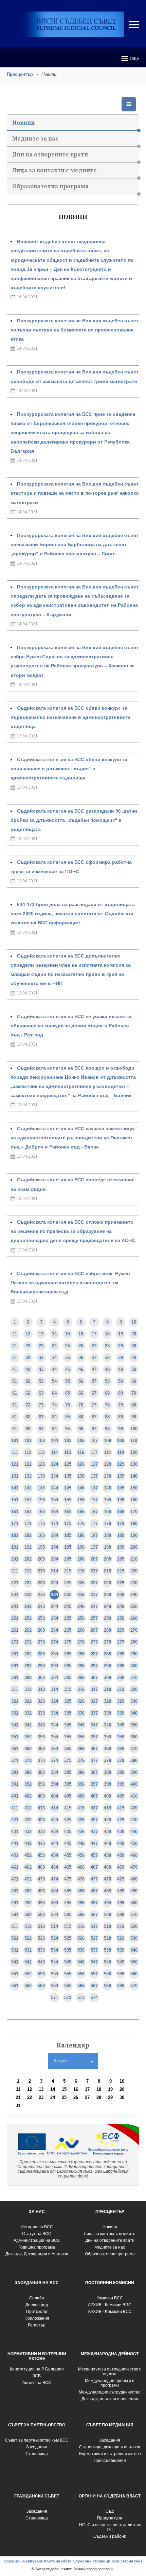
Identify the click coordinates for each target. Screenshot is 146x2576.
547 (94, 1962)
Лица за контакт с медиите (110, 2234)
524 (54, 1938)
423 (41, 1820)
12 (28, 1334)
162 (28, 1512)
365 (68, 1749)
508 (107, 1915)
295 (68, 1666)
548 (107, 1962)
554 (54, 1974)
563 (41, 1986)
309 (121, 1678)
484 (54, 1891)
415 (68, 1808)
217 (94, 1571)
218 (107, 1571)
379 (121, 1761)
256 (81, 1618)
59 (121, 1381)
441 (15, 1843)
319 (121, 1689)
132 (28, 1476)
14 (54, 1334)
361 (15, 1749)
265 (68, 1630)
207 (94, 1559)
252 (28, 1618)
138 (107, 1476)
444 (54, 1843)
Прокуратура (110, 2518)
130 (134, 1464)
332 (28, 1713)
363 (41, 1749)
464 (54, 1867)
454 (54, 1855)
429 (121, 1820)
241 (15, 1606)
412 (28, 1808)
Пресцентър (20, 74)
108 (107, 1441)
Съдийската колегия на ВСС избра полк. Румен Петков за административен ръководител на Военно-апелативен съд (70, 1283)
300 (134, 1666)
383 (41, 1772)
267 (94, 1630)
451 (15, 1855)
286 (81, 1654)
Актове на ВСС (37, 2383)
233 (41, 1595)
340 (134, 1713)
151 (15, 1500)
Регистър (37, 2325)
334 (54, 1713)
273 (41, 1642)
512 (28, 1926)
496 (81, 1903)
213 (41, 1571)
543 (41, 1962)
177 (94, 1523)
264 (54, 1630)
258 (107, 1618)
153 (41, 1500)
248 (107, 1606)
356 (81, 1737)
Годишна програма (37, 2247)
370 (134, 1749)
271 (15, 1642)
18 (107, 1334)
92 (28, 1429)
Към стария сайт (127, 2561)
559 (121, 1974)
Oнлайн (37, 2298)
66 (81, 1393)
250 (134, 1606)
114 (54, 1452)
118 (107, 1452)
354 (54, 1737)
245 (68, 1606)
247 (94, 1606)
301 (15, 1678)
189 (121, 1535)
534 (54, 1950)
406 (81, 1796)
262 (28, 1630)
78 (107, 1405)
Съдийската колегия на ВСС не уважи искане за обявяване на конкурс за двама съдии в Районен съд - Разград (71, 1026)
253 (41, 1618)
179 (121, 1523)
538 (107, 1950)
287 (94, 1654)
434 (54, 1832)
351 (15, 1737)
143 (41, 1488)
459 (121, 1855)
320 (134, 1689)
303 (41, 1678)
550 (134, 1962)
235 (68, 1595)
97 (94, 1429)
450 (134, 1843)
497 (94, 1903)
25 (68, 1346)
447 (94, 1843)
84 (54, 1417)
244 (54, 1606)
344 (54, 1725)
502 (28, 1915)
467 (94, 1867)
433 (41, 1832)
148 (107, 1488)
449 (121, 1843)
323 (41, 1701)
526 (81, 1938)
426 (81, 1820)
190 (134, 1535)
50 (134, 1369)
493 (41, 1903)
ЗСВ (37, 2376)
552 (28, 1974)
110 (134, 1441)
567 (94, 1986)
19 (121, 1334)
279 (121, 1642)
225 (68, 1583)
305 (68, 1678)
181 (15, 1535)
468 (107, 1867)
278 (107, 1642)
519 (121, 1926)
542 (28, 1962)
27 (94, 1346)
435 (68, 1832)
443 (41, 1843)
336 (81, 1713)
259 (121, 1618)
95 (68, 1429)
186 (81, 1535)
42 (28, 1369)
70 (134, 1393)
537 (94, 1950)
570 (134, 1986)
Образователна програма (50, 186)
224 (54, 1583)
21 (15, 1346)
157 (94, 1500)
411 (15, 1808)
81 (15, 1417)
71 (15, 1405)
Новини (23, 123)
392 (28, 1784)
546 (81, 1962)
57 (94, 1381)
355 (68, 1737)
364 (54, 1749)
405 (68, 1796)
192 (28, 1547)
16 (81, 1334)
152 (28, 1500)
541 (15, 1962)
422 (28, 1820)
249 (121, 1606)
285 (68, 1654)
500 (134, 1903)
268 (107, 1630)
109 (121, 1441)
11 (15, 1334)
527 (94, 1938)
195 (68, 1547)
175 (68, 1523)
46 (81, 1369)
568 (107, 1986)
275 (68, 1642)
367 (94, 1749)
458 (107, 1855)
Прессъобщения (110, 2461)
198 (107, 1547)
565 (68, 1986)
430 (134, 1820)
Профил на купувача (23, 2561)
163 (41, 1512)
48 (107, 1369)
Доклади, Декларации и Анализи (37, 2254)
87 (94, 1417)
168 (107, 1512)
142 (28, 1488)
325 (68, 1701)
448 (107, 1843)
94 (54, 1429)
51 (15, 1381)
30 (134, 1346)
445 (68, 1843)
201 (15, 1559)
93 (41, 1429)
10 (134, 1322)
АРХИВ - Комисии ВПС (110, 2305)
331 (15, 1713)
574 (94, 1998)
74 (54, 1405)
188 (107, 1535)
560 (134, 1974)
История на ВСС (37, 2227)
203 (41, 1559)
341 (15, 1725)
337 (94, 1713)
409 (121, 1796)
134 (54, 1476)
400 (134, 1784)
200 (134, 1547)
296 (81, 1666)
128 (107, 1464)
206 (81, 1559)
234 (54, 1595)
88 (107, 1417)
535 (68, 1950)
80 (134, 1405)
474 (54, 1879)
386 (81, 1772)
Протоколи (37, 2312)
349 (121, 1725)
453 (41, 1855)
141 (15, 1488)
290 (134, 1654)
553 (41, 1974)
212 (28, 1571)
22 (28, 1346)
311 (15, 1689)
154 (54, 1500)
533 (41, 1950)
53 (41, 1381)
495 (68, 1903)
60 (134, 1381)
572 (68, 1998)
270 (134, 1630)
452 (28, 1855)
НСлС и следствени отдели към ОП (110, 2527)
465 (68, 1867)
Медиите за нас (35, 138)
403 (41, 1796)
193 (41, 1547)
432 (28, 1832)
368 (107, 1749)
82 (28, 1417)
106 (81, 1441)
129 (121, 1464)
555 (68, 1974)
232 (28, 1595)
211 (15, 1571)
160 (134, 1500)
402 (28, 1796)
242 (28, 1606)
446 (81, 1843)
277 (94, 1642)
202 (28, 1559)
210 (134, 1559)
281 (15, 1654)
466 (81, 1867)
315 (68, 1689)
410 (134, 1796)
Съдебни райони (110, 2536)
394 (54, 1784)
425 (68, 1820)
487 (94, 1891)
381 (15, 1772)
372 (28, 1761)
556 (81, 1974)
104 (54, 1441)
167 (94, 1512)
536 (81, 1950)
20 (134, 1334)
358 (107, 1737)
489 (121, 1891)
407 (94, 1796)
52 (28, 1381)
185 (68, 1535)
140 (134, 1476)
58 (107, 1381)
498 (107, 1903)
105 (68, 1441)
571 (54, 1998)
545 (68, 1962)
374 (54, 1761)
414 (54, 1808)
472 (28, 1879)
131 (15, 1476)
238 (107, 1595)
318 (107, 1689)
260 (134, 1618)
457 (94, 1855)
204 (54, 1559)
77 (94, 1405)
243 (41, 1606)
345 (68, 1725)
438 (107, 1832)
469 (121, 1867)
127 (94, 1464)
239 (121, 1595)
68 (107, 1393)
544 (54, 1962)
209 (121, 1559)
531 (15, 1950)
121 (15, 1464)
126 (81, 1464)
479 (121, 1879)
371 (15, 1761)
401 (15, 1796)
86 (81, 1417)
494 (54, 1903)
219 (121, 1571)
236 (81, 1595)
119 (121, 1452)
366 (81, 1749)
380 (134, 1761)
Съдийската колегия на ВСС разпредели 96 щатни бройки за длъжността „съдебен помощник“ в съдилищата (74, 820)
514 (54, 1926)
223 (41, 1583)
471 (15, 1879)
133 (41, 1476)
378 (107, 1761)
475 (68, 1879)
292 (28, 1666)
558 (107, 1974)
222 (28, 1583)
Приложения (37, 2318)
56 (81, 1381)
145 (68, 1488)
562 (28, 1986)
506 (81, 1915)
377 (94, 1761)
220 (134, 1571)
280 (134, 1642)
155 (68, 1500)
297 (94, 1666)
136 (81, 1476)
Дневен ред (37, 2305)
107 (94, 1441)
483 (41, 1891)
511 (15, 1926)
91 (15, 1429)
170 (134, 1512)
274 (54, 1642)
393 (41, 1784)
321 (15, 1701)
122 (28, 1464)
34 (54, 1358)
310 (134, 1678)
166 (81, 1512)
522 (28, 1938)
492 (28, 1903)
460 (134, 1855)
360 (134, 1737)
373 (41, 1761)
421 (15, 1820)
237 (94, 1595)
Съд (110, 2511)
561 (15, 1986)
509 (121, 1915)
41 (15, 1369)
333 (41, 1713)
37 (94, 1358)
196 (81, 1547)
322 (28, 1701)
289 (121, 1654)
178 (107, 1523)
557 (94, 1974)
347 (94, 1725)
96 (81, 1429)
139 (121, 1476)
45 (68, 1369)
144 (54, 1488)
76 (81, 1405)
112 (28, 1452)
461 (15, 1867)
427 (94, 1820)
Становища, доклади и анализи (110, 2447)
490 (134, 1891)
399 (121, 1784)
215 (68, 1571)
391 (15, 1784)
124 (54, 1464)
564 (54, 1986)
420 (134, 1808)
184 (54, 1535)
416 (81, 1808)
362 (28, 1749)
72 (28, 1405)
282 (28, 1654)
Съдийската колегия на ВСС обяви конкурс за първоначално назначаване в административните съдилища (71, 717)
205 (68, 1559)
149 (121, 1488)
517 (94, 1926)
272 (28, 1642)
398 (107, 1784)
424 (54, 1820)
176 (81, 1523)
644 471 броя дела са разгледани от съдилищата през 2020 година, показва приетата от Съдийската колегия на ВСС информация (73, 914)
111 (15, 1452)
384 (54, 1772)
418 (107, 1808)
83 (41, 1417)
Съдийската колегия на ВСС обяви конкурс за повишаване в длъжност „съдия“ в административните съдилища (69, 769)
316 (81, 1689)
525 (68, 1938)
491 (15, 1903)
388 (107, 1772)
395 (68, 1784)
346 (81, 1725)
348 (107, 1725)
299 (121, 1666)
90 (134, 1417)
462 (28, 1867)
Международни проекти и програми (110, 2383)
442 (28, 1843)
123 (41, 1464)
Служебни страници (92, 2561)
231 (15, 1595)
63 (41, 1393)
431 (15, 1832)
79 (121, 1405)
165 (68, 1512)
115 (68, 1452)
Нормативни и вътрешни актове (110, 2454)
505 (68, 1915)
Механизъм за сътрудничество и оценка (110, 2371)
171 (15, 1523)
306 (81, 1678)
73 (41, 1405)
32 (28, 1358)
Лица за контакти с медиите (54, 170)
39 (121, 1358)
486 (81, 1891)
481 (15, 1891)
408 (107, 1796)
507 (94, 1915)
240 (134, 1595)
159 (121, 1500)
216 (81, 1571)
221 (15, 1583)
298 (107, 1666)
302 (28, 1678)
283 (41, 1654)
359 (121, 1737)
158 (107, 1500)
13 (41, 1334)
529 (121, 1938)
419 (121, 1808)
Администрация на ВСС (37, 2240)
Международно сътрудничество (110, 2392)
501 (15, 1915)
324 (54, 1701)
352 (28, 1737)
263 (41, 1630)
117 (94, 1452)
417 (94, 1808)
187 (94, 1535)
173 (41, 1523)
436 (81, 1832)
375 (68, 1761)
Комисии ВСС (110, 2298)
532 (28, 1950)
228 (107, 1583)
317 (94, 1689)
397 (94, 1784)
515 (68, 1926)
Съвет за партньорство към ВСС (37, 2440)
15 (68, 1334)
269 (121, 1630)
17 (94, 1334)
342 (28, 1725)
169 (121, 1512)
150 (134, 1488)
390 (134, 1772)
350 (134, 1725)
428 (107, 1820)
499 (121, 1903)
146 (81, 1488)
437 (94, 1832)
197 (94, 1547)
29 (121, 1346)
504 (54, 1915)
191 (15, 1547)
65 (68, 1393)
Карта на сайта (58, 2561)
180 (134, 1523)
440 (134, 1832)
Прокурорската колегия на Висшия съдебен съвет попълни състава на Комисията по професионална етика (75, 330)
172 (28, 1523)
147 (94, 1488)
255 (68, 1618)
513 (41, 1926)
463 (41, 1867)
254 (54, 1618)
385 (68, 1772)
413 (41, 1808)
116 (81, 1452)
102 (28, 1441)
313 (41, 1689)
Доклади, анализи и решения (110, 2399)
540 (134, 1950)
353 (41, 1737)
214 (54, 1571)
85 (68, 1417)
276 (81, 1642)
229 (121, 1583)
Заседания (37, 2447)
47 (94, 1369)
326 (81, 1701)
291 (15, 1666)
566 (81, 1986)
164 (54, 1512)
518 (107, 1926)
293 (41, 1666)
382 (28, 1772)
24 (54, 1346)
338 (107, 1713)
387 (94, 1772)
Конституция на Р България (37, 2369)
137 (94, 1476)
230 (134, 1583)
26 (81, 1346)
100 (134, 1429)
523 (41, 1938)
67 (94, 1393)
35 (68, 1358)
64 (54, 1393)
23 (41, 1346)
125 (68, 1464)
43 (41, 1369)
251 (15, 1618)
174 (54, 1523)
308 (107, 1678)
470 (134, 1867)
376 (81, 1761)
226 (81, 1583)
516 (81, 1926)
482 (28, 1891)
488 (107, 1891)
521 (15, 1938)
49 (121, 1369)
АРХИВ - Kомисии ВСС (110, 2312)
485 (68, 1891)
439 (121, 1832)
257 (94, 1618)
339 (121, 1713)
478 (107, 1879)
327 (94, 1701)
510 (134, 1915)
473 (41, 1879)
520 (134, 1926)
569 (121, 1986)
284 (54, 1654)
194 (54, 1547)
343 (41, 1725)
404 (54, 1796)
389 (121, 1772)
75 (68, 1405)
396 (81, 1784)
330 (134, 1701)
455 (68, 1855)
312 (28, 1689)
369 (121, 1749)
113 (41, 1452)
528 (107, 1938)
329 (121, 1701)
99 (121, 1429)
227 (94, 1583)
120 (134, 1452)
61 (15, 1393)
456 (81, 1855)
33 (41, 1358)
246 (81, 1606)
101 (15, 1441)
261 (15, 1630)
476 (81, 1879)
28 (107, 1346)
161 (15, 1512)
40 (134, 1358)
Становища (37, 2454)
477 (94, 1879)
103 (41, 1441)
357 (94, 1737)
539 (121, 1950)
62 (28, 1393)
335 (68, 1713)
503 (41, 1915)
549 (121, 1962)
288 (107, 1654)
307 (94, 1678)
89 (121, 1417)
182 (28, 1535)
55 (68, 1381)
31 (15, 1358)
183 (41, 1535)
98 (107, 1429)
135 (68, 1476)
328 (107, 1701)
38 (107, 1358)
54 (54, 1381)
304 (54, 1678)
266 (81, 1630)
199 (121, 1547)
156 (81, 1500)
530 (134, 1938)
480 (134, 1879)
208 (107, 1559)
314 (54, 1689)
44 (54, 1369)
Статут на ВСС (37, 2234)
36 (81, 1358)
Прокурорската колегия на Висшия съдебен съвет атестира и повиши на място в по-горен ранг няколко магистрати (75, 493)
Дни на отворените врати (50, 154)
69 (121, 1393)
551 (15, 1974)
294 (54, 1666)
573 (81, 1998)
